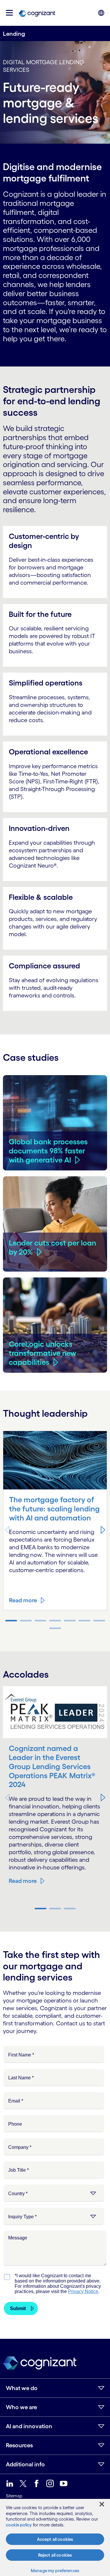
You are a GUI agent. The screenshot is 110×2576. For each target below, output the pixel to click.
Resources (19, 2445)
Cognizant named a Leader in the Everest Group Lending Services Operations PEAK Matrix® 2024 (52, 1766)
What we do (22, 2388)
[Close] (102, 2504)
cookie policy (19, 2525)
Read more (23, 1600)
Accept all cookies (55, 2539)
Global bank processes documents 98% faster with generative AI (48, 1151)
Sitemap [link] (14, 2496)
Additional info (25, 2464)
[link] (37, 13)
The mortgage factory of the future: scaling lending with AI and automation (54, 1509)
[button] (9, 13)
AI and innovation (29, 2426)
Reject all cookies (55, 2555)
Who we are (21, 2407)
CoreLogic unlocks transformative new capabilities (43, 1353)
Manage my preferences (55, 2571)
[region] (55, 2537)
